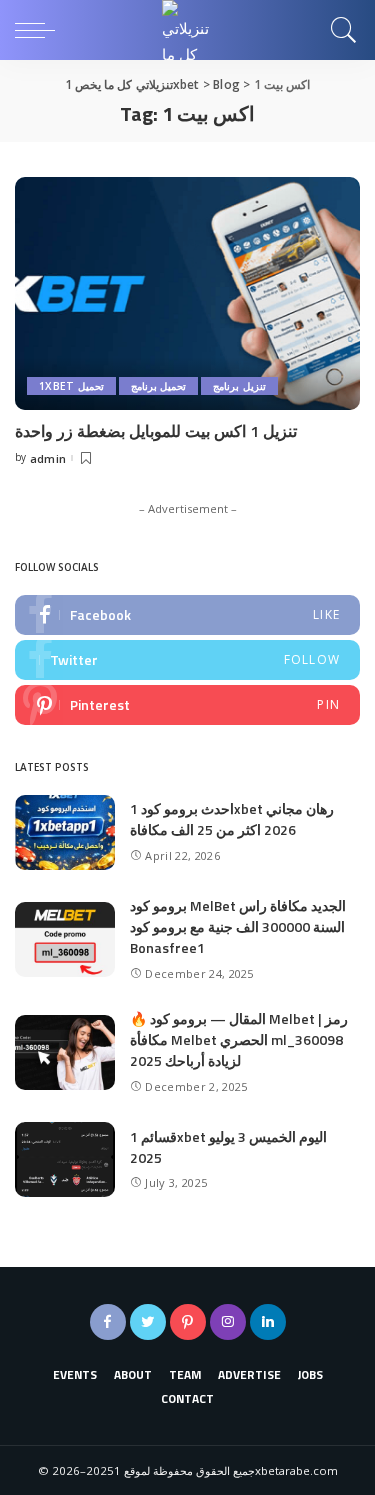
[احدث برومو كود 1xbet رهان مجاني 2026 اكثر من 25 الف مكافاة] (65, 832)
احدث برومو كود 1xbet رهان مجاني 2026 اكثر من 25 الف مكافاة (232, 819)
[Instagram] (228, 1322)
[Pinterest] (187, 705)
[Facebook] (187, 615)
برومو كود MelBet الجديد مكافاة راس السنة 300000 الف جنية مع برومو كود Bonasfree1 (238, 926)
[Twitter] (187, 660)
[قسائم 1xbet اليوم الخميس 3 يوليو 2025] (65, 1159)
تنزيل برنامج (239, 386)
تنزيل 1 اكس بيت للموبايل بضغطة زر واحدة (156, 431)
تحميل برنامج (158, 386)
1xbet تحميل (71, 386)
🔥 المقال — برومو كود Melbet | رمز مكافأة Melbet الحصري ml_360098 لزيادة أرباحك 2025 (239, 1039)
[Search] (339, 30)
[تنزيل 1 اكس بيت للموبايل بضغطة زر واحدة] (187, 293)
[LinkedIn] (268, 1322)
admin (48, 458)
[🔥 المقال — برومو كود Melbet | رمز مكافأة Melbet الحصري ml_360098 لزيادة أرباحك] (65, 1052)
